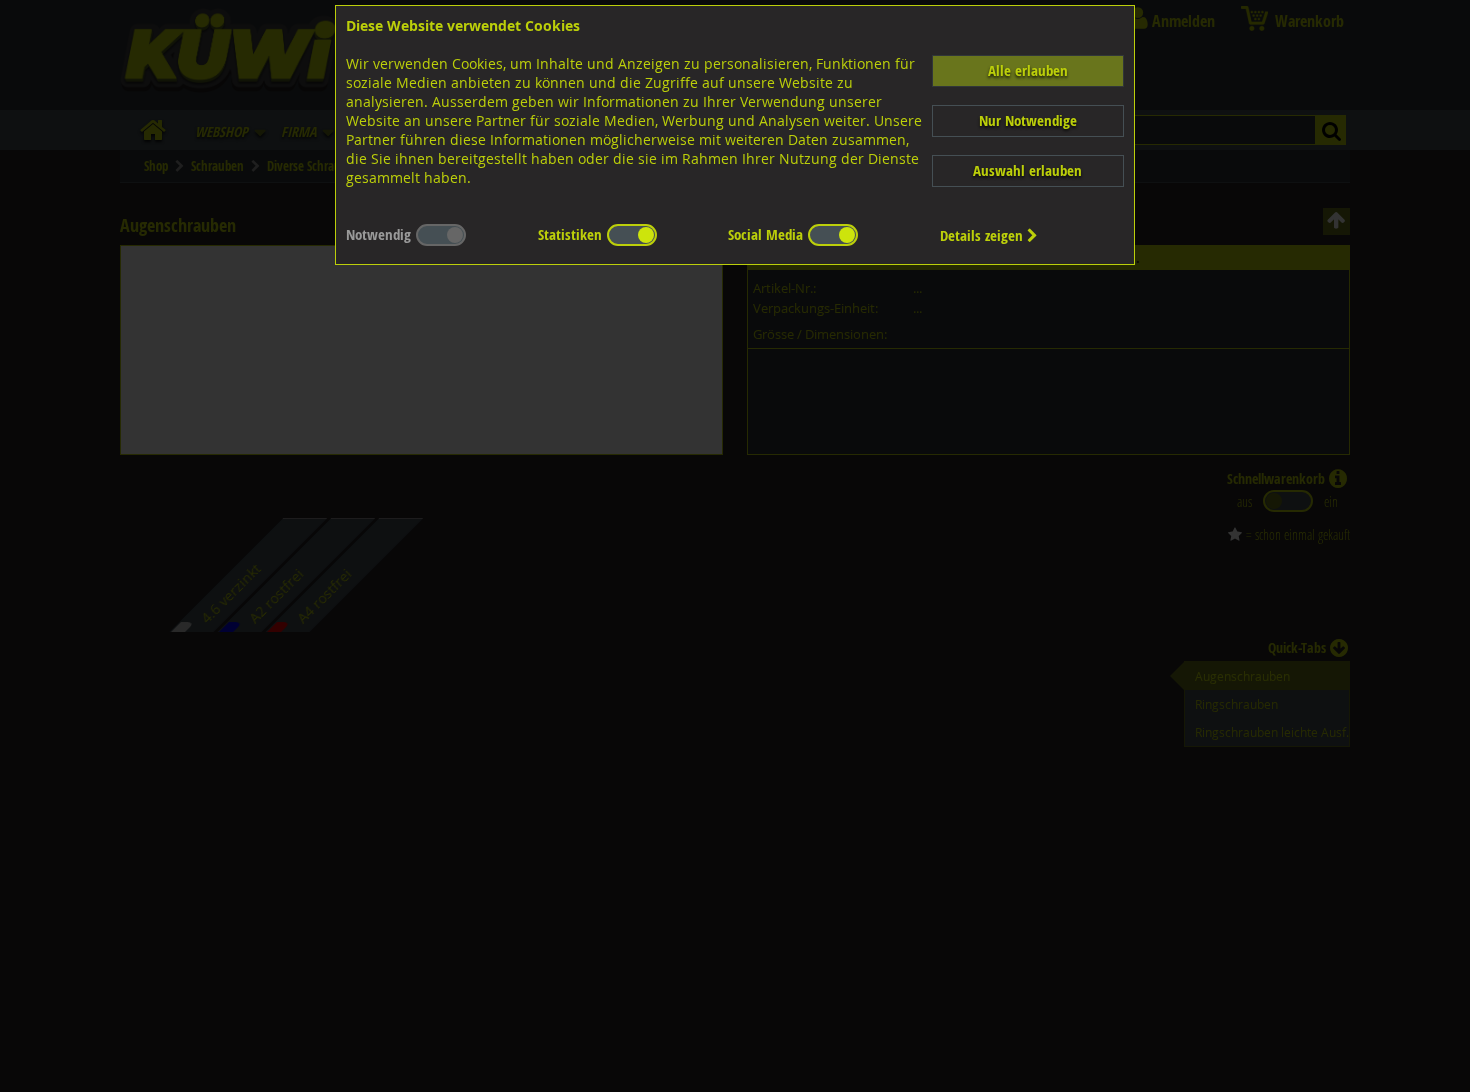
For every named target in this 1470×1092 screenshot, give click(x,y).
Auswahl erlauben (1027, 170)
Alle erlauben (1028, 70)
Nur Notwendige (1028, 120)
